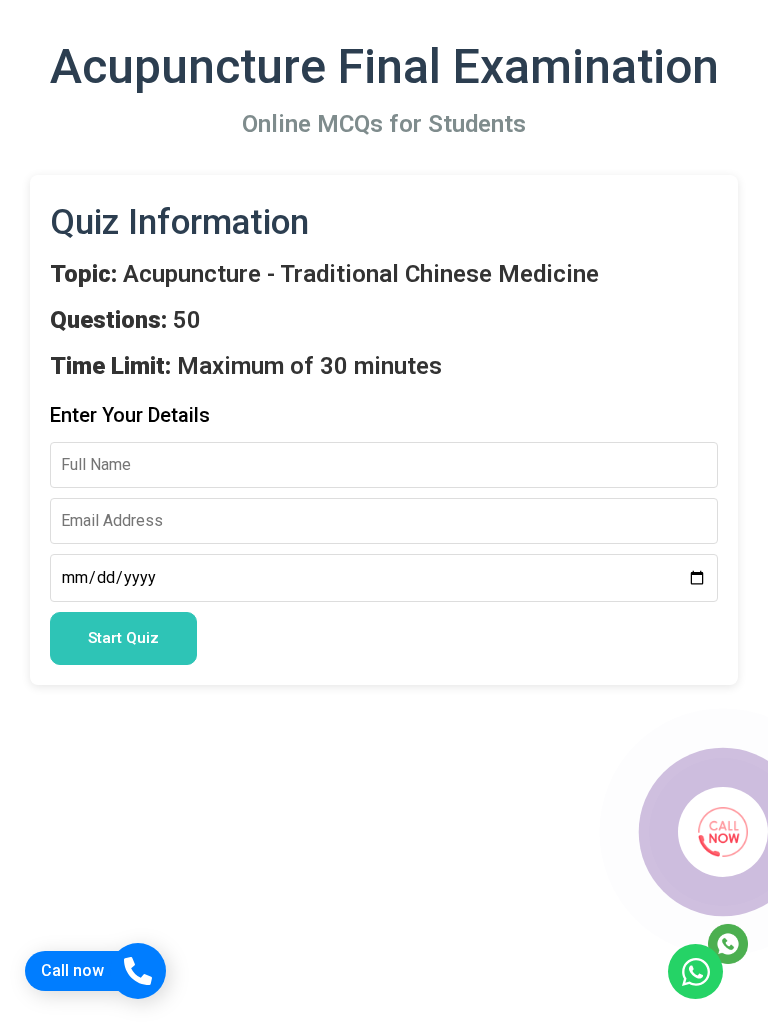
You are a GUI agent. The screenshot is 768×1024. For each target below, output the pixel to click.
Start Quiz (123, 638)
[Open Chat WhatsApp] (695, 971)
